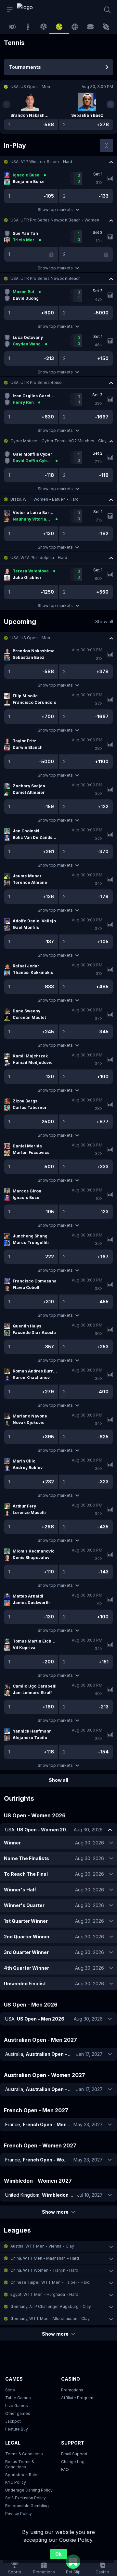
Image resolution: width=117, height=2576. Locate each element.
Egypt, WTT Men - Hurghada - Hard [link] (44, 2294)
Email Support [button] (74, 2454)
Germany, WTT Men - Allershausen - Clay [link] (50, 2318)
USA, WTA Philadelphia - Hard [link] (39, 558)
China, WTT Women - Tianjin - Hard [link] (44, 2270)
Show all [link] (104, 621)
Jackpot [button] (13, 2421)
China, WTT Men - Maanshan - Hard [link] (45, 2258)
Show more (55, 2212)
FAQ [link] (65, 2470)
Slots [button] (10, 2390)
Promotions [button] (72, 2390)
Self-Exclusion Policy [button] (26, 2498)
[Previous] (6, 104)
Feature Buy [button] (17, 2429)
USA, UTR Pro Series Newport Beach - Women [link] (55, 220)
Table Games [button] (18, 2398)
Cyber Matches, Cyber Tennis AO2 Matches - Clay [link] (58, 441)
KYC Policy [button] (16, 2482)
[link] (32, 10)
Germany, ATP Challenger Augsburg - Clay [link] (51, 2306)
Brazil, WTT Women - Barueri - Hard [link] (45, 499)
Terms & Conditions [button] (24, 2454)
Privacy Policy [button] (19, 2514)
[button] (58, 162)
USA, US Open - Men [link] (30, 638)
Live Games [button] (17, 2406)
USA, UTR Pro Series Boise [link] (36, 382)
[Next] (110, 104)
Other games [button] (18, 2413)
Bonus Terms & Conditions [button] (20, 2464)
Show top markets (55, 210)
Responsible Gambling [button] (27, 2506)
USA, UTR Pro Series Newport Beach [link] (45, 278)
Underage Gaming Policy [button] (29, 2490)
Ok (58, 2554)
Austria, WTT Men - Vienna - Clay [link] (42, 2246)
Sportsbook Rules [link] (22, 2475)
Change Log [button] (73, 2462)
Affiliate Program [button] (77, 2398)
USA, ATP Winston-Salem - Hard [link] (41, 162)
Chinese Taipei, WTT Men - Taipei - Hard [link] (50, 2282)
